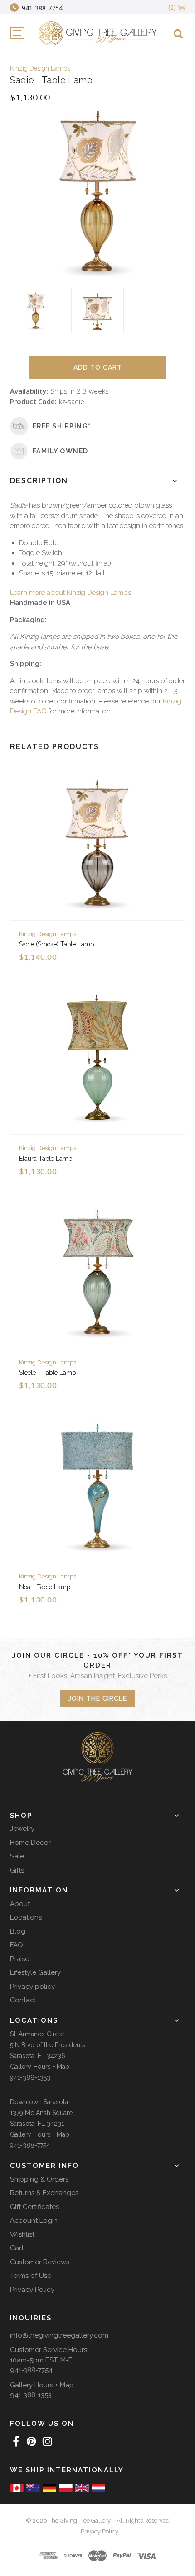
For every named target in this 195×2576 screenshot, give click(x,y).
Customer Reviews (40, 2262)
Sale (17, 1856)
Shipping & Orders (39, 2179)
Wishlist (22, 2234)
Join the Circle (97, 1698)
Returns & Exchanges (44, 2193)
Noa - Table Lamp (45, 1587)
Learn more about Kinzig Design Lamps (71, 593)
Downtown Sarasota (39, 2102)
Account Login (34, 2220)
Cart (17, 2248)
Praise (19, 1959)
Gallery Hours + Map (40, 2067)
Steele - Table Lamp (47, 1373)
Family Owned (61, 451)
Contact (23, 2000)
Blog (18, 1931)
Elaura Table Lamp (46, 1159)
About (20, 1904)
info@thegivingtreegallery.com (59, 2335)
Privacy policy (32, 1987)
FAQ (17, 1945)
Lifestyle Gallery (35, 1972)
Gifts (17, 1870)
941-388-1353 (30, 2077)
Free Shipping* (62, 426)
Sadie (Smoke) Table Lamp (56, 944)
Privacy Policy (32, 2290)
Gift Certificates (34, 2207)
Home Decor (30, 1843)
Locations (26, 1917)
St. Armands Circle (37, 2034)
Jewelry (22, 1829)
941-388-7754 (30, 2145)
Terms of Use (31, 2276)
